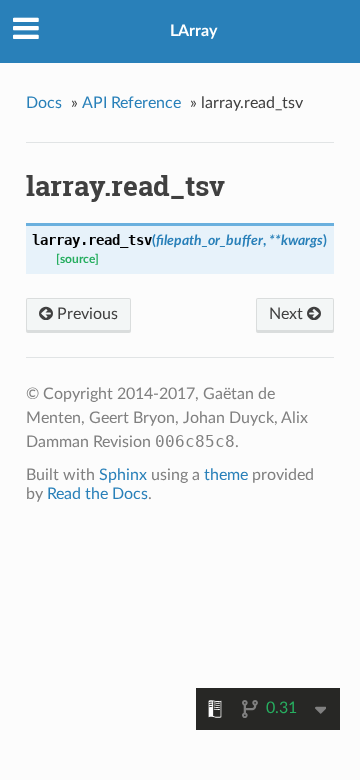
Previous (85, 314)
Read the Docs (97, 494)
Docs (44, 103)
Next (288, 314)
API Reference (131, 103)
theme (226, 475)
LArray (193, 31)
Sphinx (123, 475)
